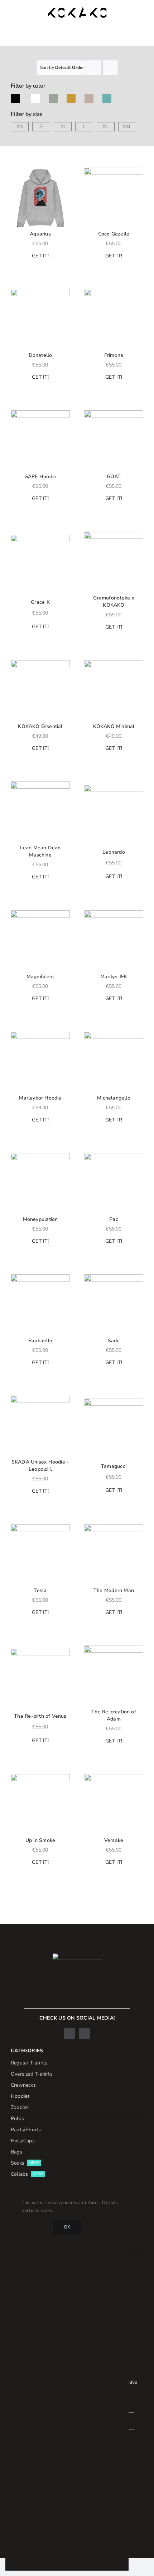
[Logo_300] (77, 10)
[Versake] (114, 1804)
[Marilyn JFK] (114, 940)
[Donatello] (40, 319)
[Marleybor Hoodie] (40, 1061)
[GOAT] (114, 440)
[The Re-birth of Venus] (40, 1678)
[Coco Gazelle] (114, 197)
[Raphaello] (40, 1304)
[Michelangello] (114, 1061)
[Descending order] (110, 68)
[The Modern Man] (114, 1554)
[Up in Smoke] (40, 1804)
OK (67, 2227)
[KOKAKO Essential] (40, 690)
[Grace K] (40, 564)
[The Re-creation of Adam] (114, 1675)
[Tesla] (40, 1554)
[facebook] (69, 2034)
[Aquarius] (40, 197)
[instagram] (85, 2034)
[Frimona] (114, 319)
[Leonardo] (114, 814)
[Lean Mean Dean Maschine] (40, 811)
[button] (14, 172)
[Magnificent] (40, 940)
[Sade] (114, 1304)
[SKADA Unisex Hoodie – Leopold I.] (40, 1425)
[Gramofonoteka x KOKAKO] (114, 561)
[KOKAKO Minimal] (114, 690)
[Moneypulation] (40, 1183)
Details (110, 2203)
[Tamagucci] (114, 1428)
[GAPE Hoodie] (40, 440)
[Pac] (114, 1183)
